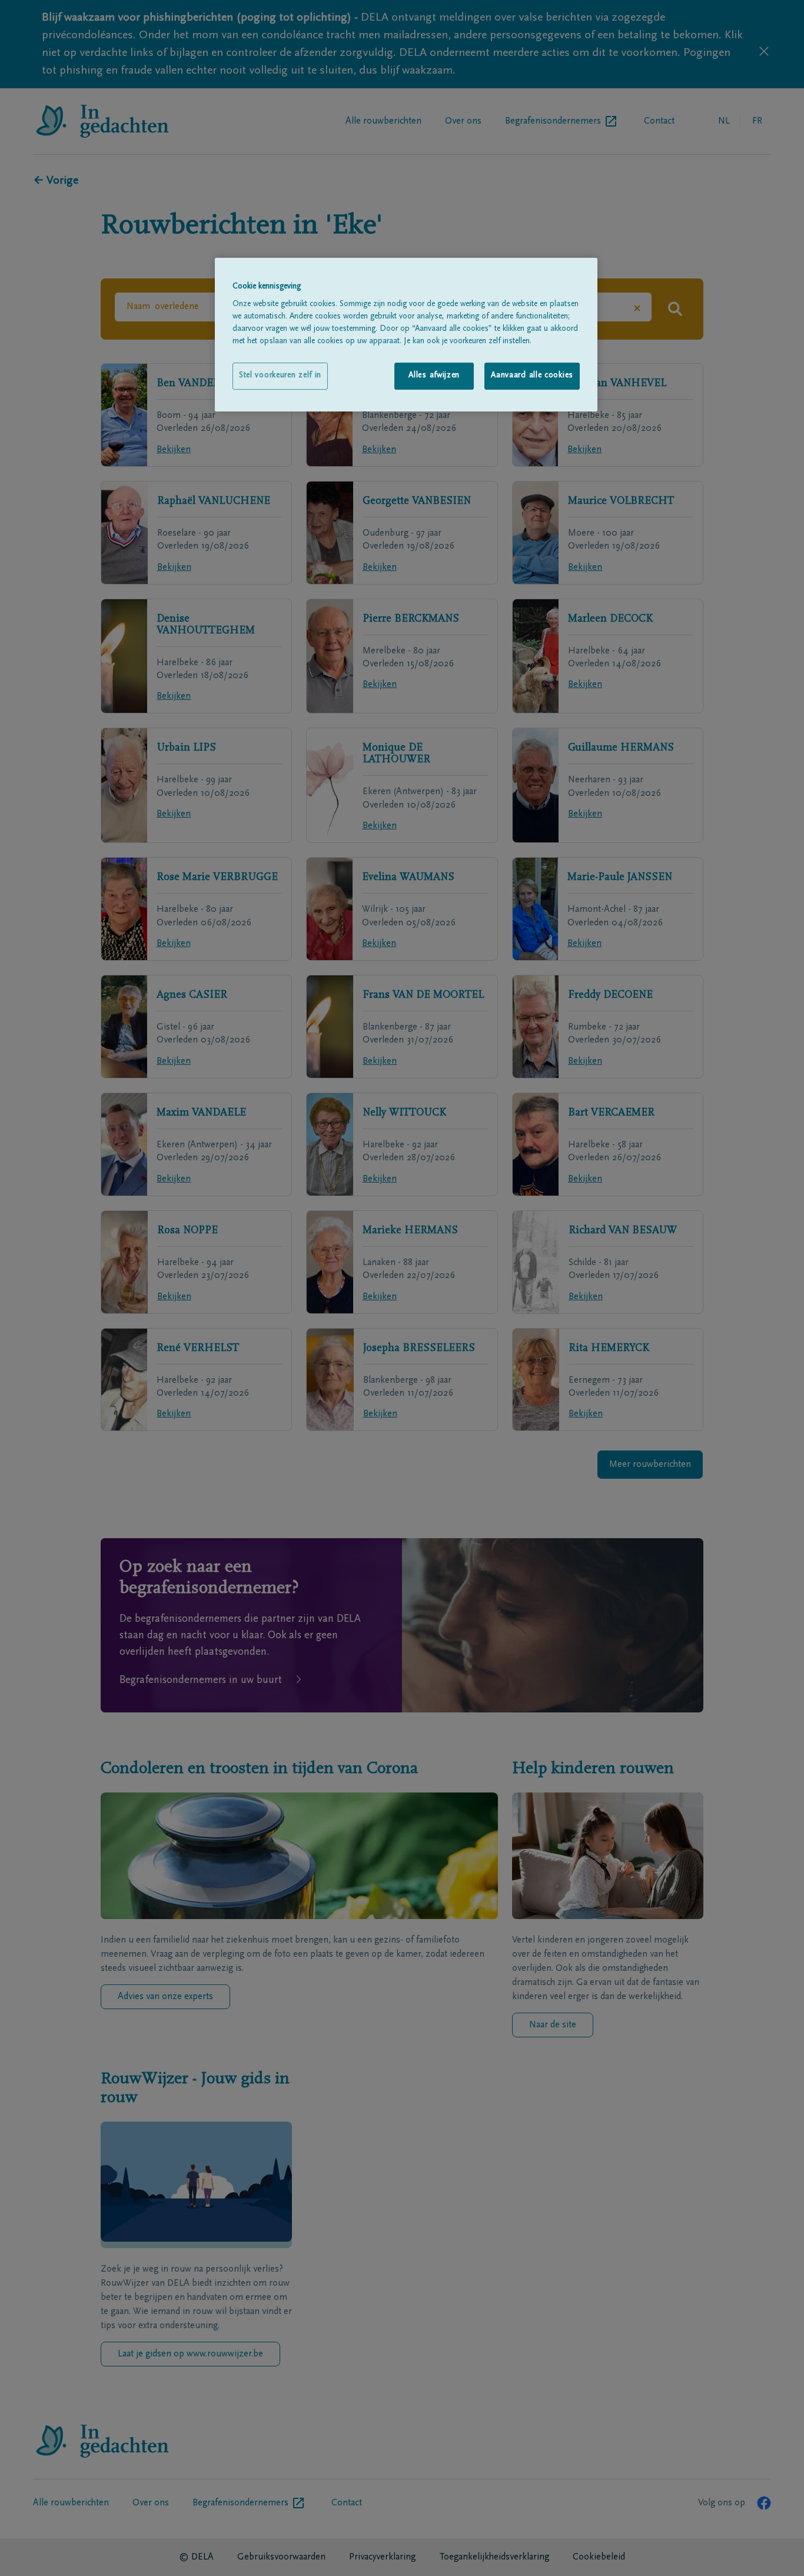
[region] (406, 335)
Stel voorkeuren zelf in (280, 376)
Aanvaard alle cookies (532, 376)
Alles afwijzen (434, 376)
